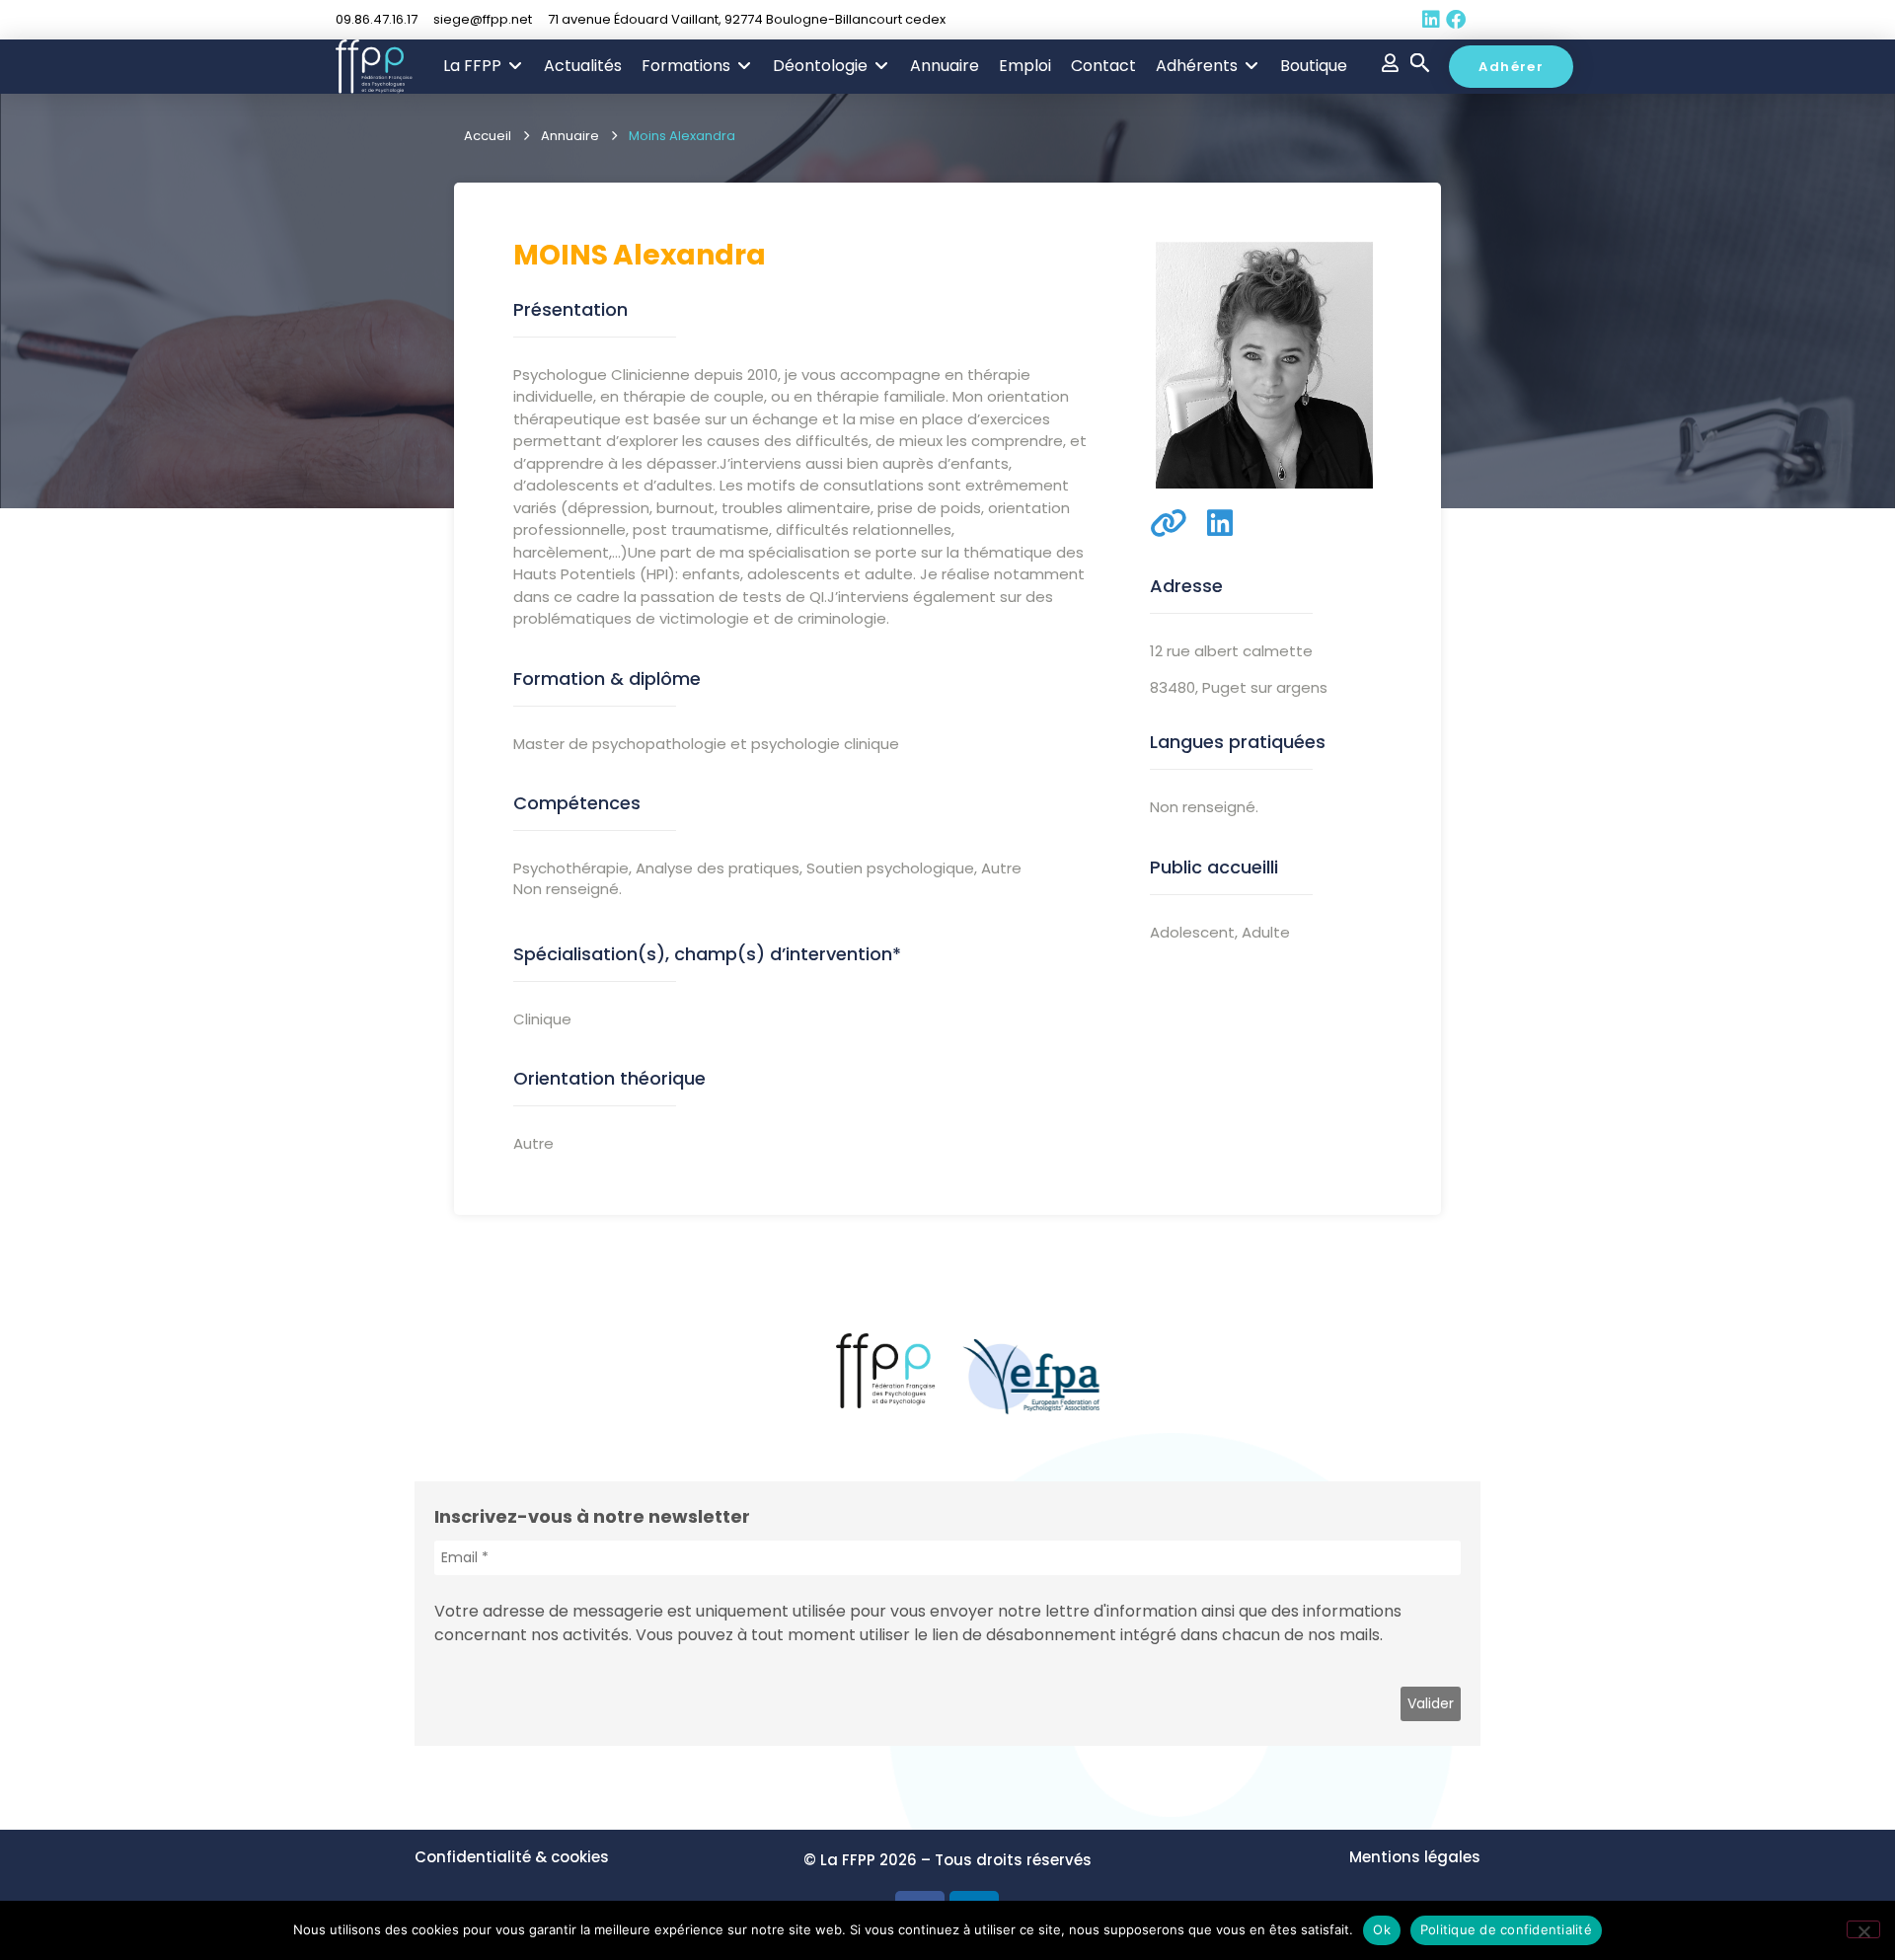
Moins (561, 255)
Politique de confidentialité (1506, 1929)
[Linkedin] (1431, 20)
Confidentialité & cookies (512, 1857)
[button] (484, 66)
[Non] (1863, 1929)
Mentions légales (1415, 1857)
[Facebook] (1456, 20)
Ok (1382, 1929)
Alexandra (689, 255)
